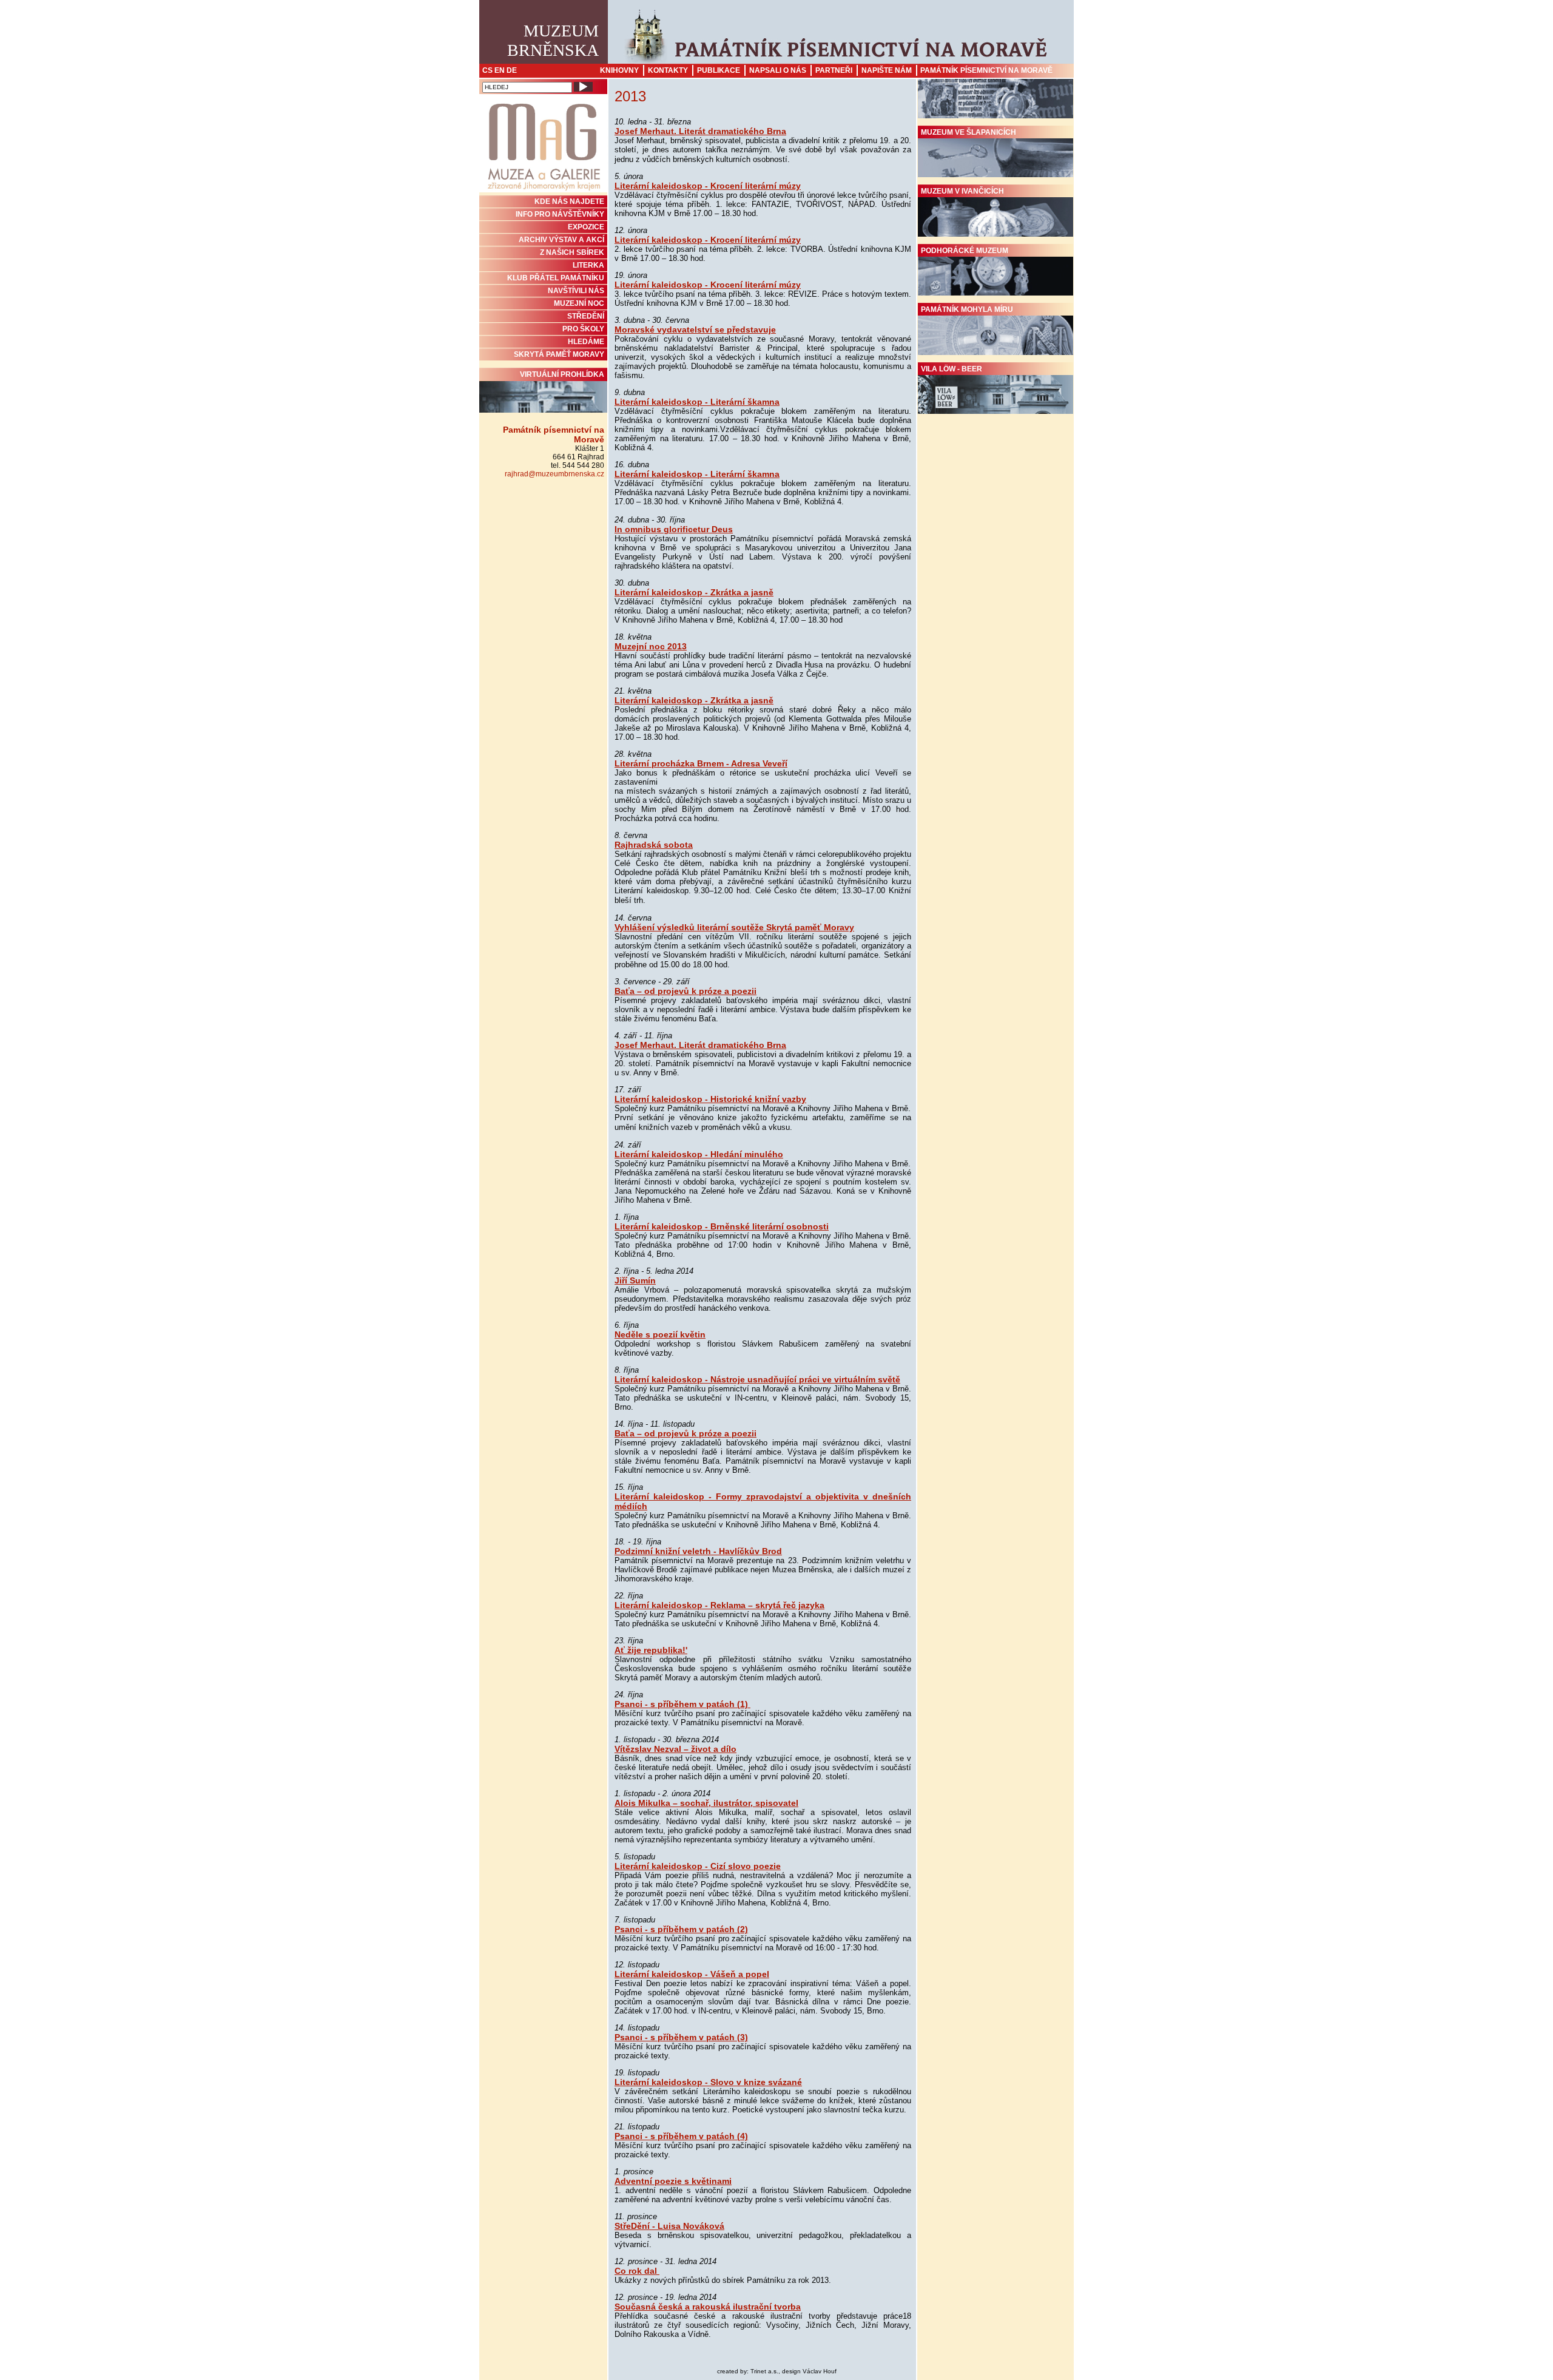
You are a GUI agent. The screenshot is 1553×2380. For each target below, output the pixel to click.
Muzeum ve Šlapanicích (969, 132)
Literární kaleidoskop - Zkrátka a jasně (694, 592)
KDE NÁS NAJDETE (569, 201)
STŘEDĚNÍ (586, 316)
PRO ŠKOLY (583, 329)
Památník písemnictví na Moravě (986, 70)
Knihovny (619, 70)
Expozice (586, 227)
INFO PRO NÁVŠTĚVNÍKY (560, 214)
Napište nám (887, 70)
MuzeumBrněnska (553, 40)
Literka (588, 265)
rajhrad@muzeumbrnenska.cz (554, 474)
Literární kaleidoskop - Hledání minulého (699, 1154)
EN (500, 70)
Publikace (719, 70)
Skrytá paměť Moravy (559, 354)
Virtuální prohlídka (562, 374)
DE (512, 70)
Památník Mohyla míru (967, 309)
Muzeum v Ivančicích (962, 191)
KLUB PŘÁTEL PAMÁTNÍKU (556, 278)
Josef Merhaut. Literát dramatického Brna (700, 131)
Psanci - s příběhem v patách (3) (681, 2037)
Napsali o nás (778, 70)
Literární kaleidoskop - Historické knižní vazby (710, 1099)
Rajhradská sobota (654, 845)
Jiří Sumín (635, 1280)
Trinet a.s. (764, 2371)
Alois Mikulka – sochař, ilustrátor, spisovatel (706, 1803)
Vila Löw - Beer (952, 369)
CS (487, 70)
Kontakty (668, 70)
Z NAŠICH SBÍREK (572, 252)
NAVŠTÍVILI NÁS (576, 291)
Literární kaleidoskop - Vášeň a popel (692, 1974)
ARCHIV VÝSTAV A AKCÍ (561, 240)
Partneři (834, 70)
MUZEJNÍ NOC (579, 303)
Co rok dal (637, 2271)
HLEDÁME (586, 342)
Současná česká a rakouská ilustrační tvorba (708, 2307)
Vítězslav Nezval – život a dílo (675, 1749)
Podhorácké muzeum (965, 251)
